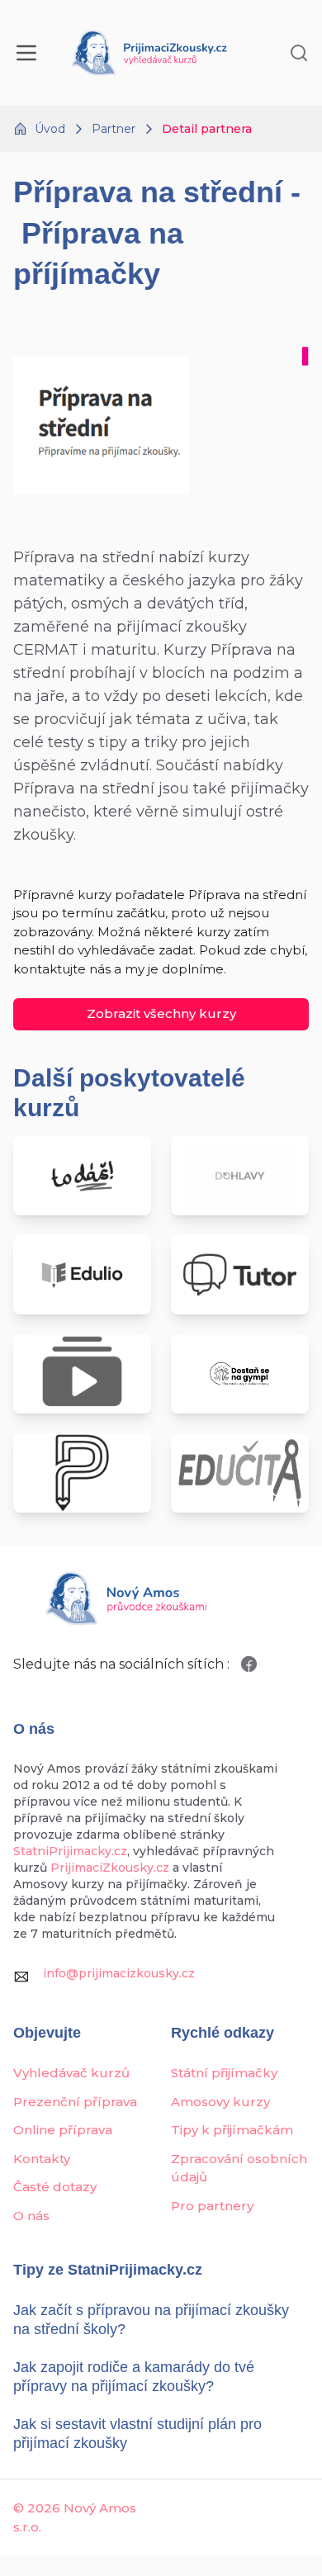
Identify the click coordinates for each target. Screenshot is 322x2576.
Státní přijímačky (224, 2073)
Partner (114, 129)
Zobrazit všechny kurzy (161, 1013)
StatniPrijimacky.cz (70, 1851)
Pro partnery (212, 2206)
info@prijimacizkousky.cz (119, 1973)
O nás (31, 2216)
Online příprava (63, 2130)
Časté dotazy (55, 2187)
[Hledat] (299, 53)
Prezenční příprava (75, 2102)
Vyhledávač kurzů (71, 2073)
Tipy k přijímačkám (232, 2130)
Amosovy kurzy (220, 2102)
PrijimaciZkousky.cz (110, 1868)
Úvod (50, 129)
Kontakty (42, 2159)
